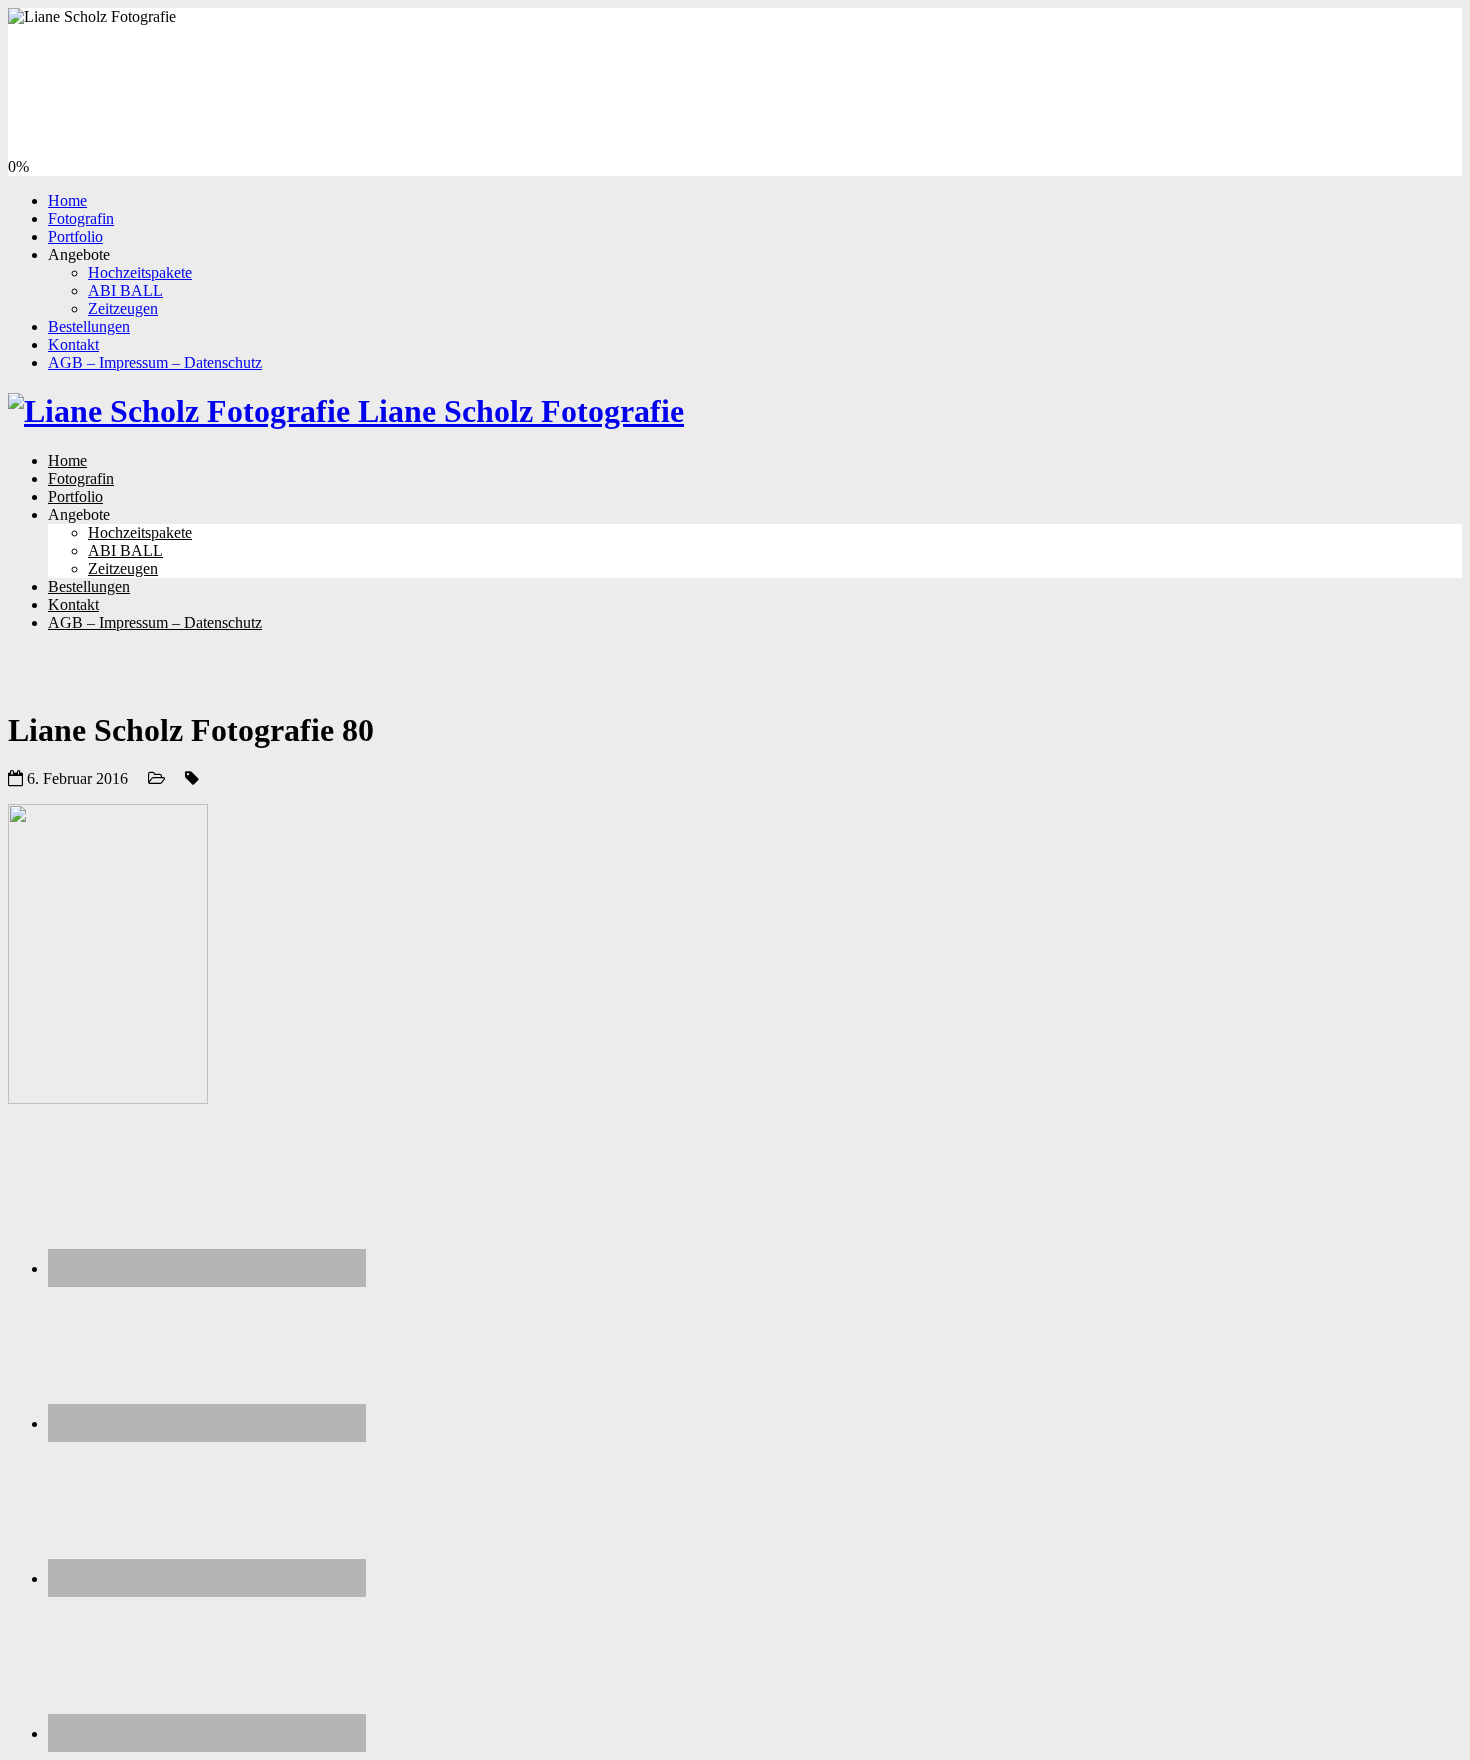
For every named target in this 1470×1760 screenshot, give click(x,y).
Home (67, 200)
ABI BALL (125, 290)
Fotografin (81, 218)
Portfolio (75, 236)
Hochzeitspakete (140, 272)
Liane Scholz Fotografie (517, 411)
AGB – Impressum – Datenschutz (155, 362)
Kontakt (73, 344)
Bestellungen (89, 326)
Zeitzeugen (123, 308)
